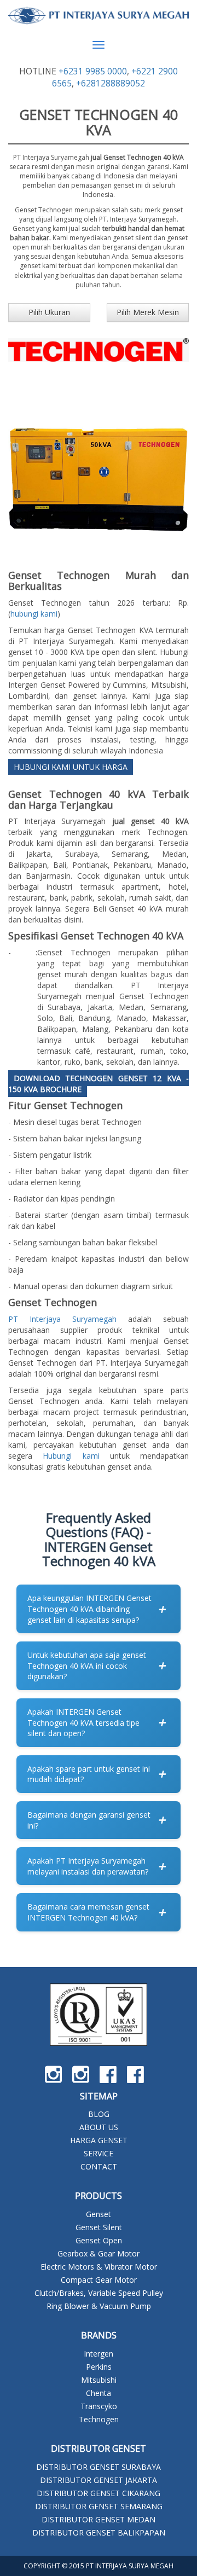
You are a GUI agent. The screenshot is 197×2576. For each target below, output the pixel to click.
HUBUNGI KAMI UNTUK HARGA (71, 767)
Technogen (99, 2419)
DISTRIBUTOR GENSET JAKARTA (99, 2480)
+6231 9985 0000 (93, 71)
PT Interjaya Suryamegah (62, 1319)
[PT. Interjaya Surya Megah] (99, 16)
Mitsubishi (99, 2380)
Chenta (99, 2393)
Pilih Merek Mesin (148, 312)
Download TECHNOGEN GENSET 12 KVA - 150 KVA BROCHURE (99, 1084)
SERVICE (99, 2153)
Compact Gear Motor (99, 2280)
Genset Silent (99, 2227)
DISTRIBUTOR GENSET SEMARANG (99, 2506)
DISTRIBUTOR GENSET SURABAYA (99, 2467)
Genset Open (99, 2240)
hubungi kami (34, 614)
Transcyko (99, 2406)
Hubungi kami (71, 1456)
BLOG (99, 2114)
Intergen (99, 2354)
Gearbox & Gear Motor (99, 2253)
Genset (99, 2214)
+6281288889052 (111, 83)
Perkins (99, 2367)
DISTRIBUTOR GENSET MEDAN (99, 2519)
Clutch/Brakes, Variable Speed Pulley (99, 2293)
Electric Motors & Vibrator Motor (99, 2267)
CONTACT (99, 2166)
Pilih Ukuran (49, 312)
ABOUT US (99, 2127)
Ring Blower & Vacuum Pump (99, 2306)
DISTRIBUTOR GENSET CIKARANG (99, 2493)
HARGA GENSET (99, 2140)
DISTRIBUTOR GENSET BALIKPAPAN (99, 2533)
